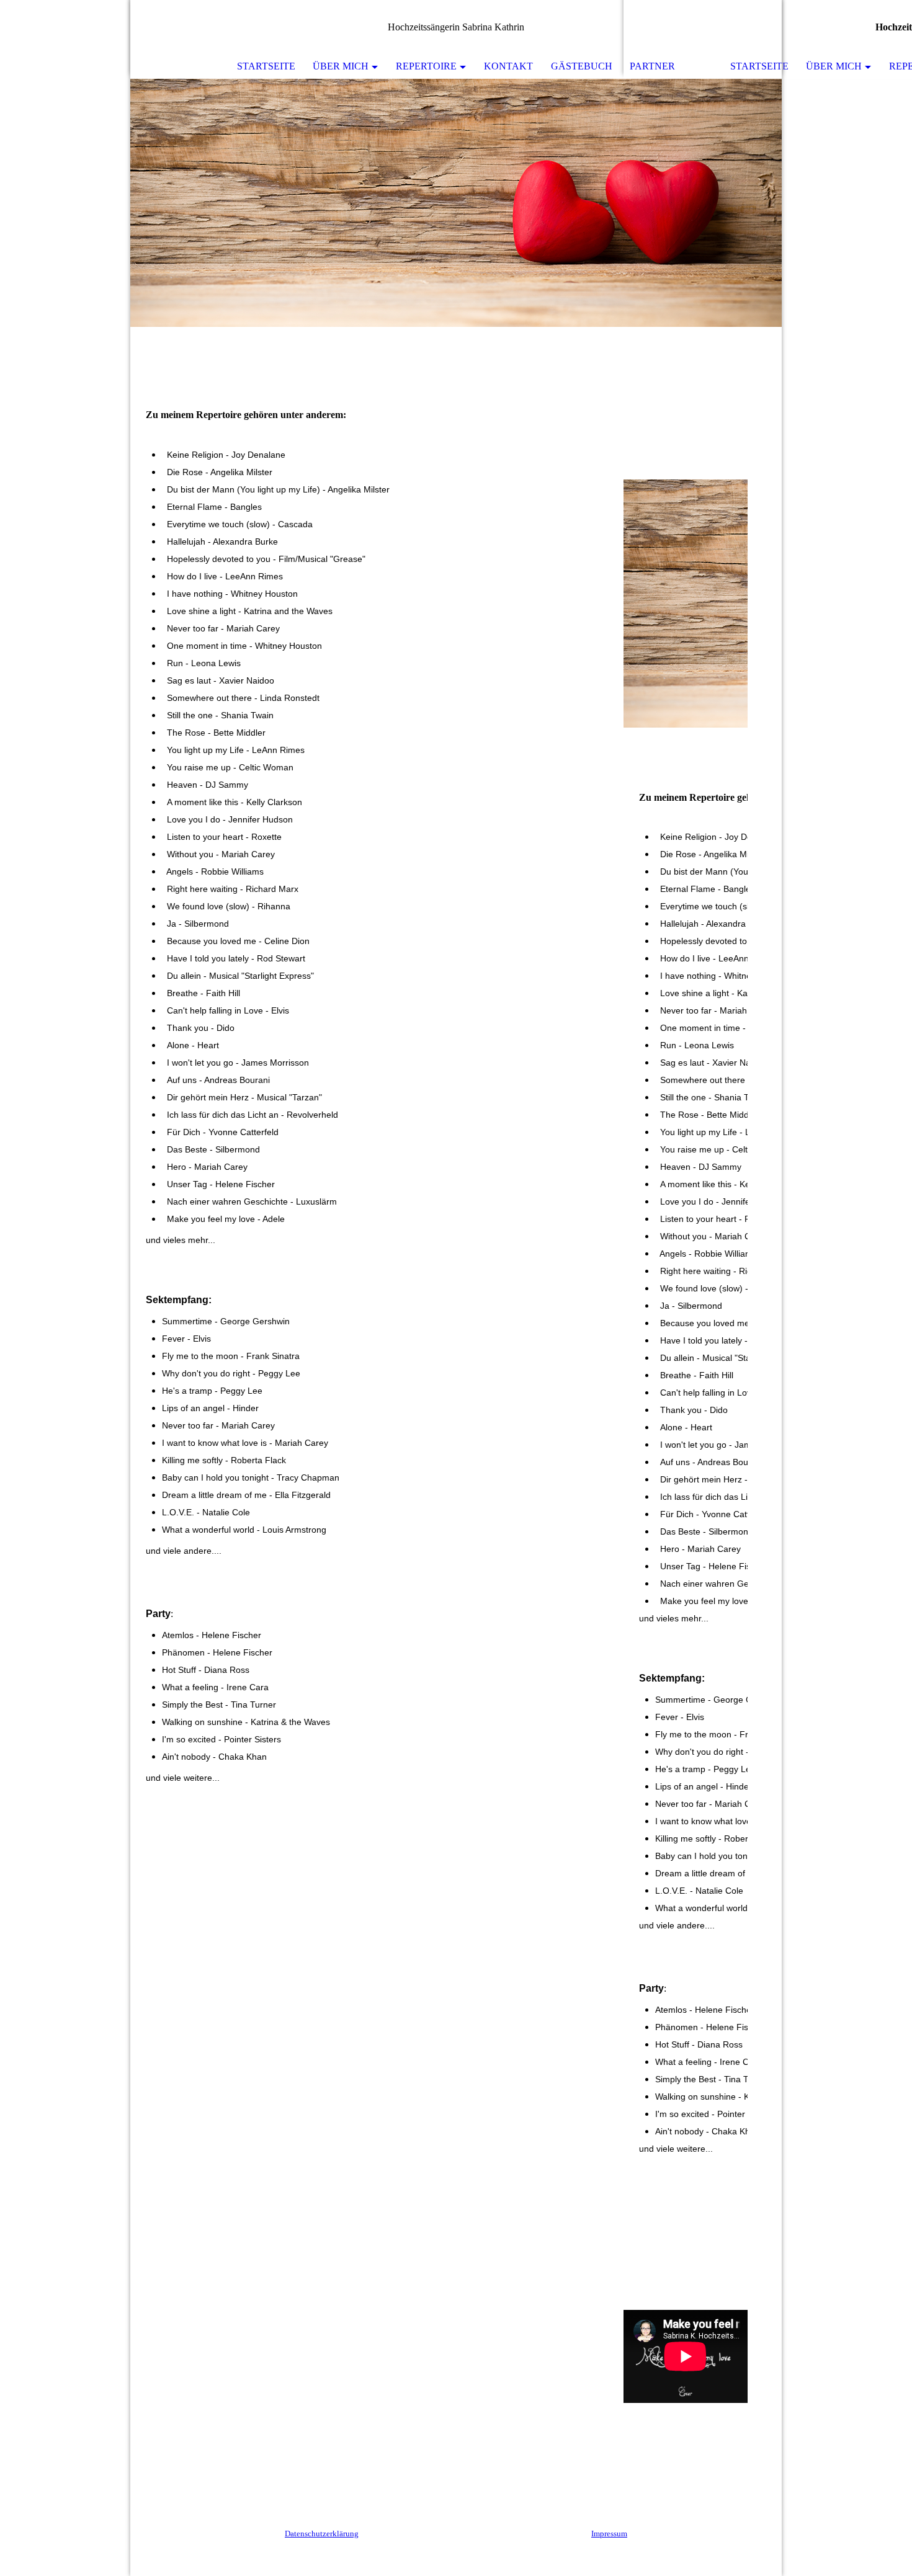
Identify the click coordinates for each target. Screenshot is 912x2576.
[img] (456, 203)
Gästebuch (582, 66)
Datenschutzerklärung (322, 2534)
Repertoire (426, 66)
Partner (652, 66)
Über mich (341, 66)
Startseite (266, 66)
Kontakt (508, 66)
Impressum (609, 2534)
